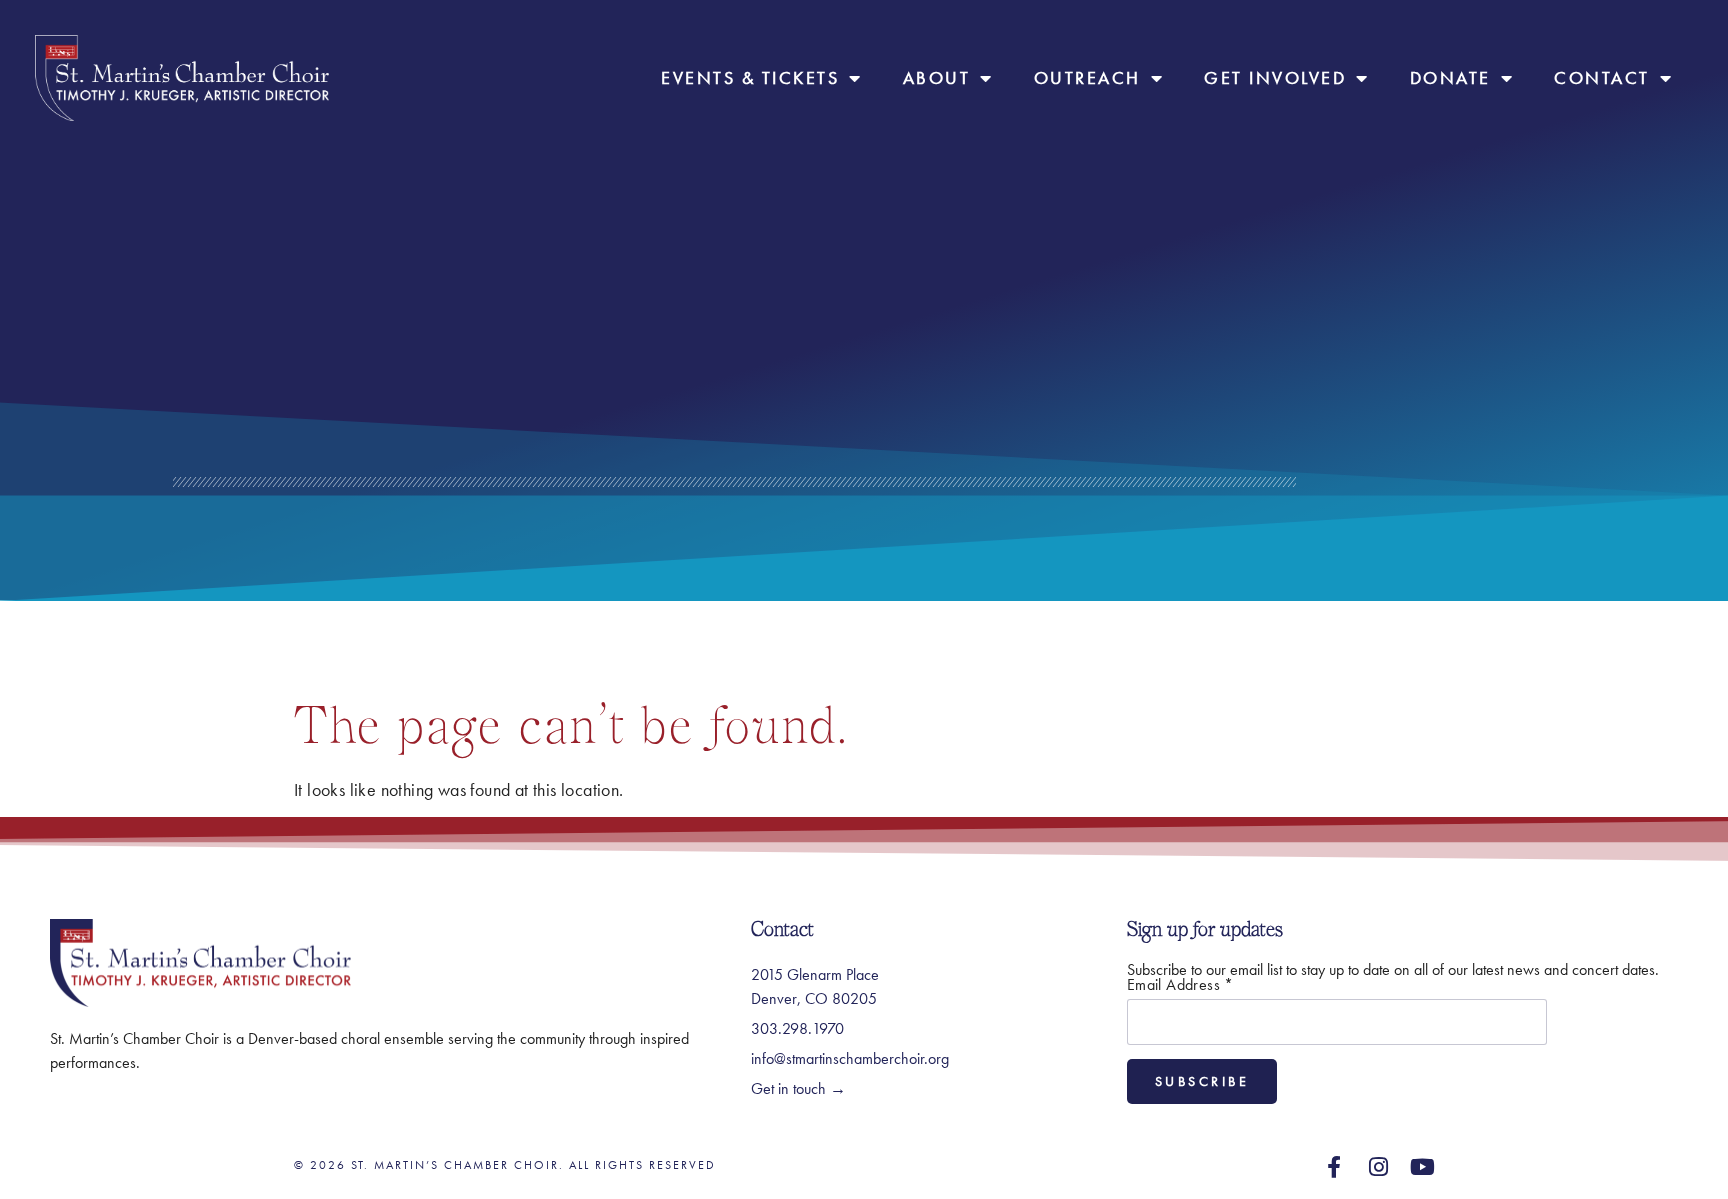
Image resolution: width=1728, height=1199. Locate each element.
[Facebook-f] (1334, 1167)
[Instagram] (1379, 1167)
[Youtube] (1423, 1167)
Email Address (1180, 985)
